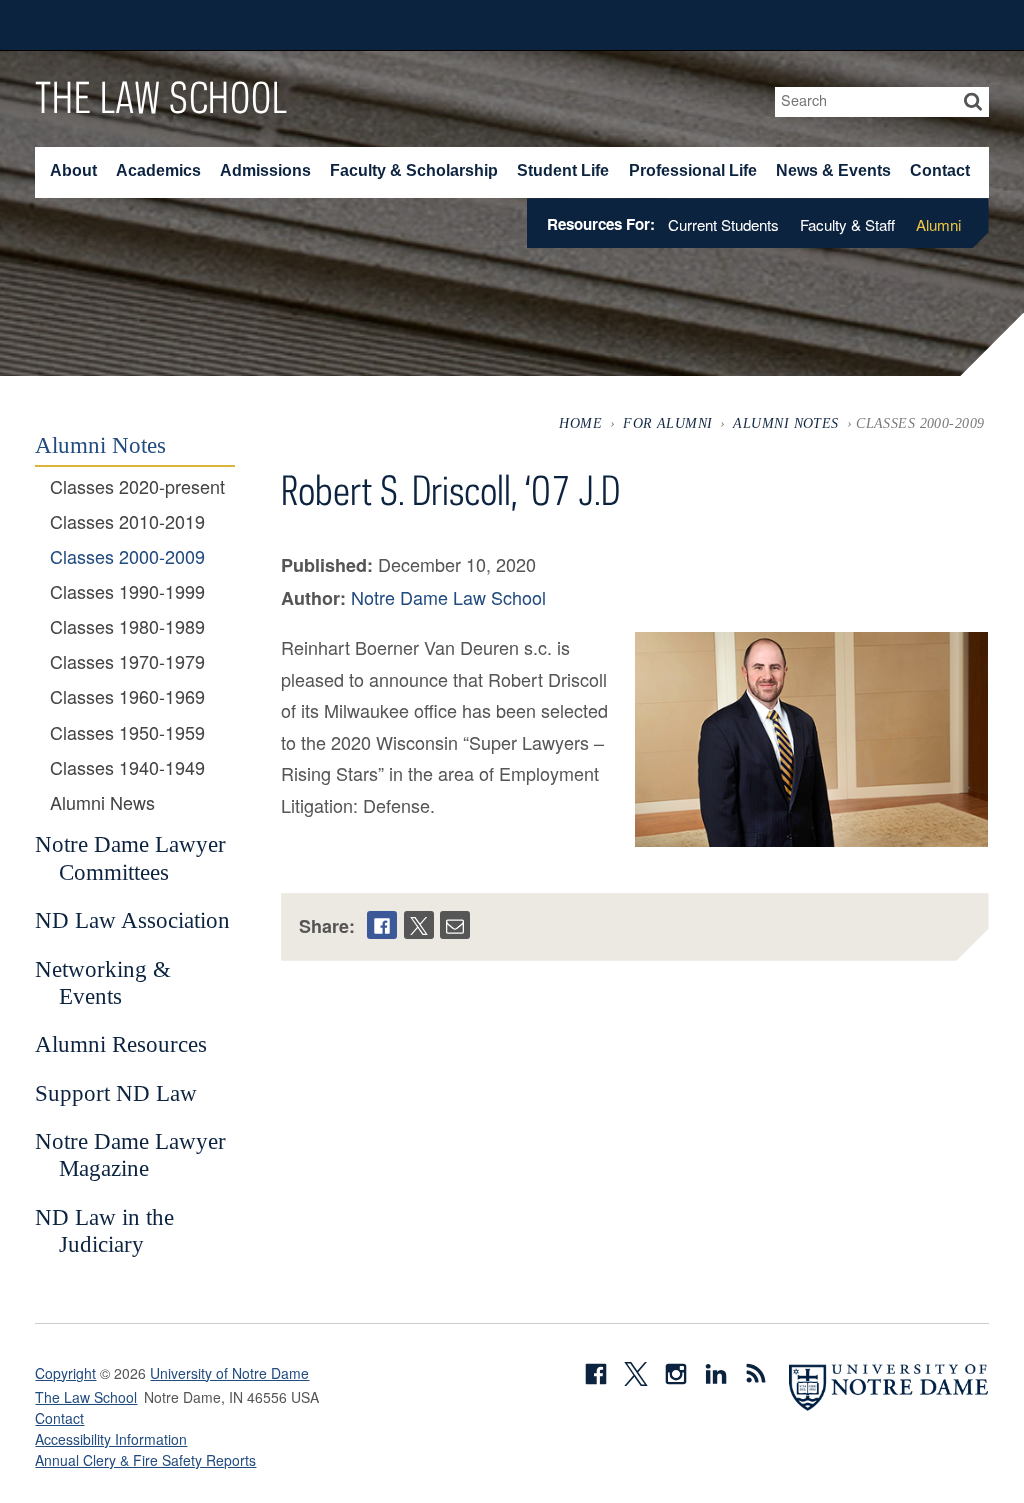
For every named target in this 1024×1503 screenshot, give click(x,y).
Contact (940, 170)
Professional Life (693, 170)
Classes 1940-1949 (127, 768)
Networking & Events (103, 983)
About (73, 170)
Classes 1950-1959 (127, 733)
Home (580, 423)
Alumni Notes (785, 423)
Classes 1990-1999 (127, 592)
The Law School (161, 97)
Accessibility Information (111, 1439)
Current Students (723, 224)
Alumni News (102, 803)
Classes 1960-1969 (127, 697)
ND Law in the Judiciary (104, 1231)
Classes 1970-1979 (127, 662)
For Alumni (667, 423)
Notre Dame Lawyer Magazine (130, 1155)
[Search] (973, 102)
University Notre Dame (185, 25)
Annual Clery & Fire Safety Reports (145, 1460)
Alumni (938, 224)
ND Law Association (132, 920)
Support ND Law (116, 1093)
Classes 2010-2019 (127, 522)
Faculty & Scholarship (414, 170)
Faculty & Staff (847, 224)
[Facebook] (382, 925)
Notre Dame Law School (448, 597)
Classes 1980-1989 (127, 627)
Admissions (265, 170)
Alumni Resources (121, 1044)
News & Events (833, 170)
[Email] (455, 925)
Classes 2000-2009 (127, 557)
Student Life (563, 170)
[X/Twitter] (419, 925)
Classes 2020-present (137, 487)
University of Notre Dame (229, 1373)
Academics (158, 170)
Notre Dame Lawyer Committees (130, 858)
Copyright (65, 1373)
